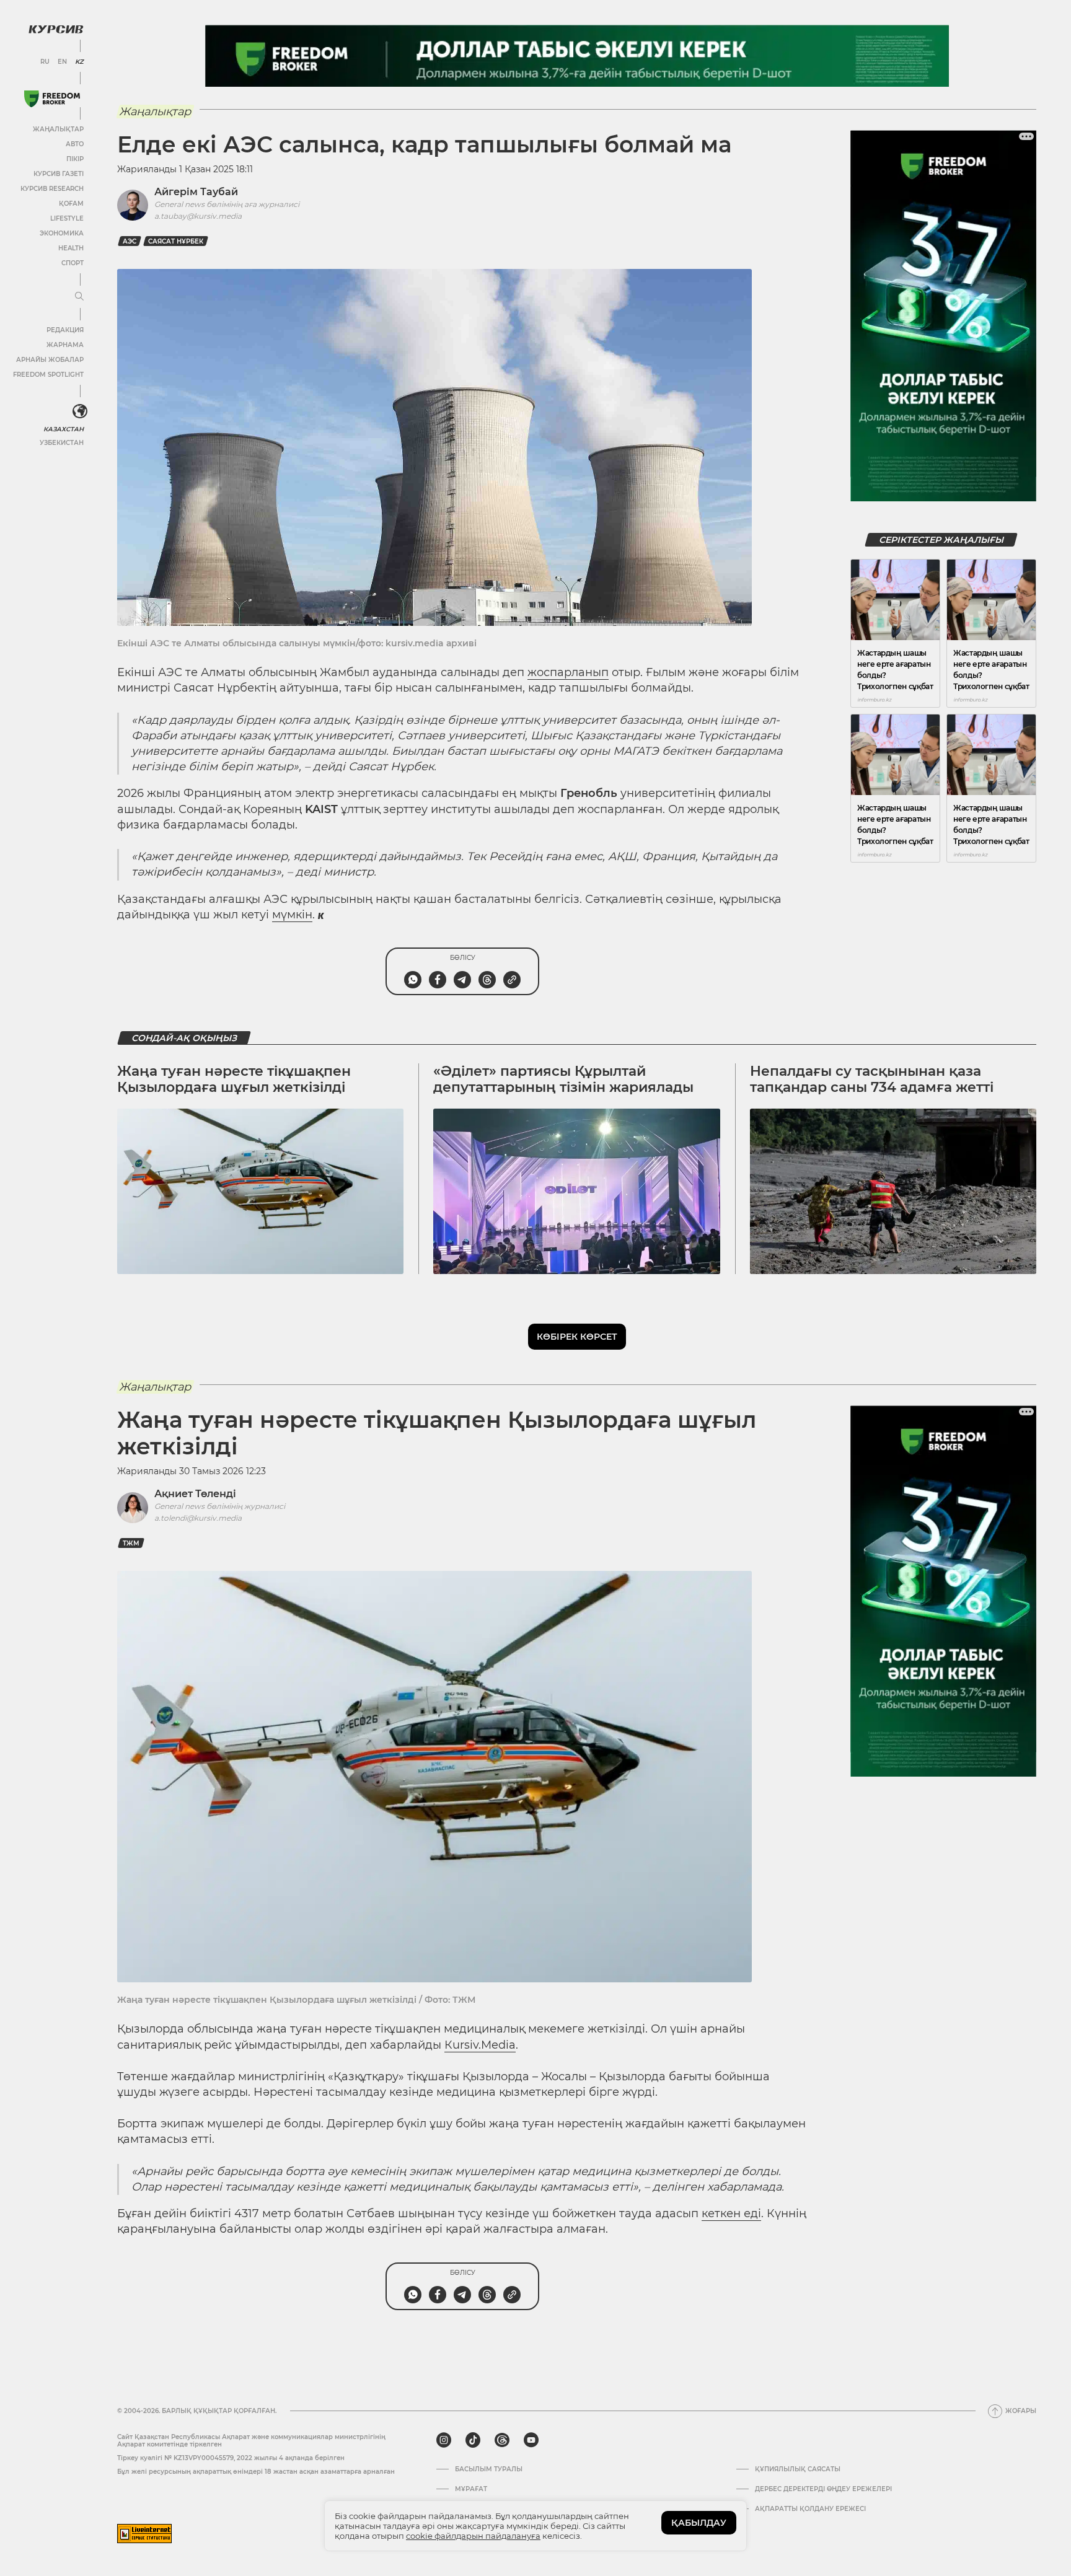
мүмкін (292, 915)
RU (45, 62)
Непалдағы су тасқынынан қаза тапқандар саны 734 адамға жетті (872, 1079)
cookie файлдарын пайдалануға (473, 2536)
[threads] (502, 2440)
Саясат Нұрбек (176, 241)
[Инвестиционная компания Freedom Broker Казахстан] (52, 99)
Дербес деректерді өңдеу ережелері (823, 2489)
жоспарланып (568, 672)
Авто (75, 144)
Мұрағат (471, 2489)
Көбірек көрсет (577, 1337)
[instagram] (444, 2440)
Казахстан (64, 429)
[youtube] (531, 2440)
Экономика (62, 233)
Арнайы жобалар (50, 360)
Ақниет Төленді (195, 1494)
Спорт (73, 263)
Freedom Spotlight (48, 375)
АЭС (130, 241)
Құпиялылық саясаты (798, 2469)
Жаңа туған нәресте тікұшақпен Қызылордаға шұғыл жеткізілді (234, 1079)
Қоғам (71, 204)
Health (71, 248)
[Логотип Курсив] (56, 29)
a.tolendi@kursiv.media (198, 1518)
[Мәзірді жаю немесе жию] (79, 297)
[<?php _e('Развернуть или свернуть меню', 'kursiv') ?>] (80, 411)
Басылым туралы (489, 2469)
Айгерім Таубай (196, 192)
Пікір (75, 159)
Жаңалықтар (58, 129)
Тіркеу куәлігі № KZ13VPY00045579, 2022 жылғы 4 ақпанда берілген (231, 2458)
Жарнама (65, 345)
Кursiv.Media (480, 2045)
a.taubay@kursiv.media (198, 216)
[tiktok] (473, 2440)
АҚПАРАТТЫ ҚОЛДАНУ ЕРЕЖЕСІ (810, 2509)
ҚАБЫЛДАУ (699, 2523)
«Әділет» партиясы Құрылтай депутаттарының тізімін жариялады (563, 1079)
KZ (79, 62)
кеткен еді (731, 2213)
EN (62, 62)
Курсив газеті (59, 174)
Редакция (65, 330)
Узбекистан (62, 443)
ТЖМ (131, 1543)
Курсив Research (52, 189)
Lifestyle (67, 218)
